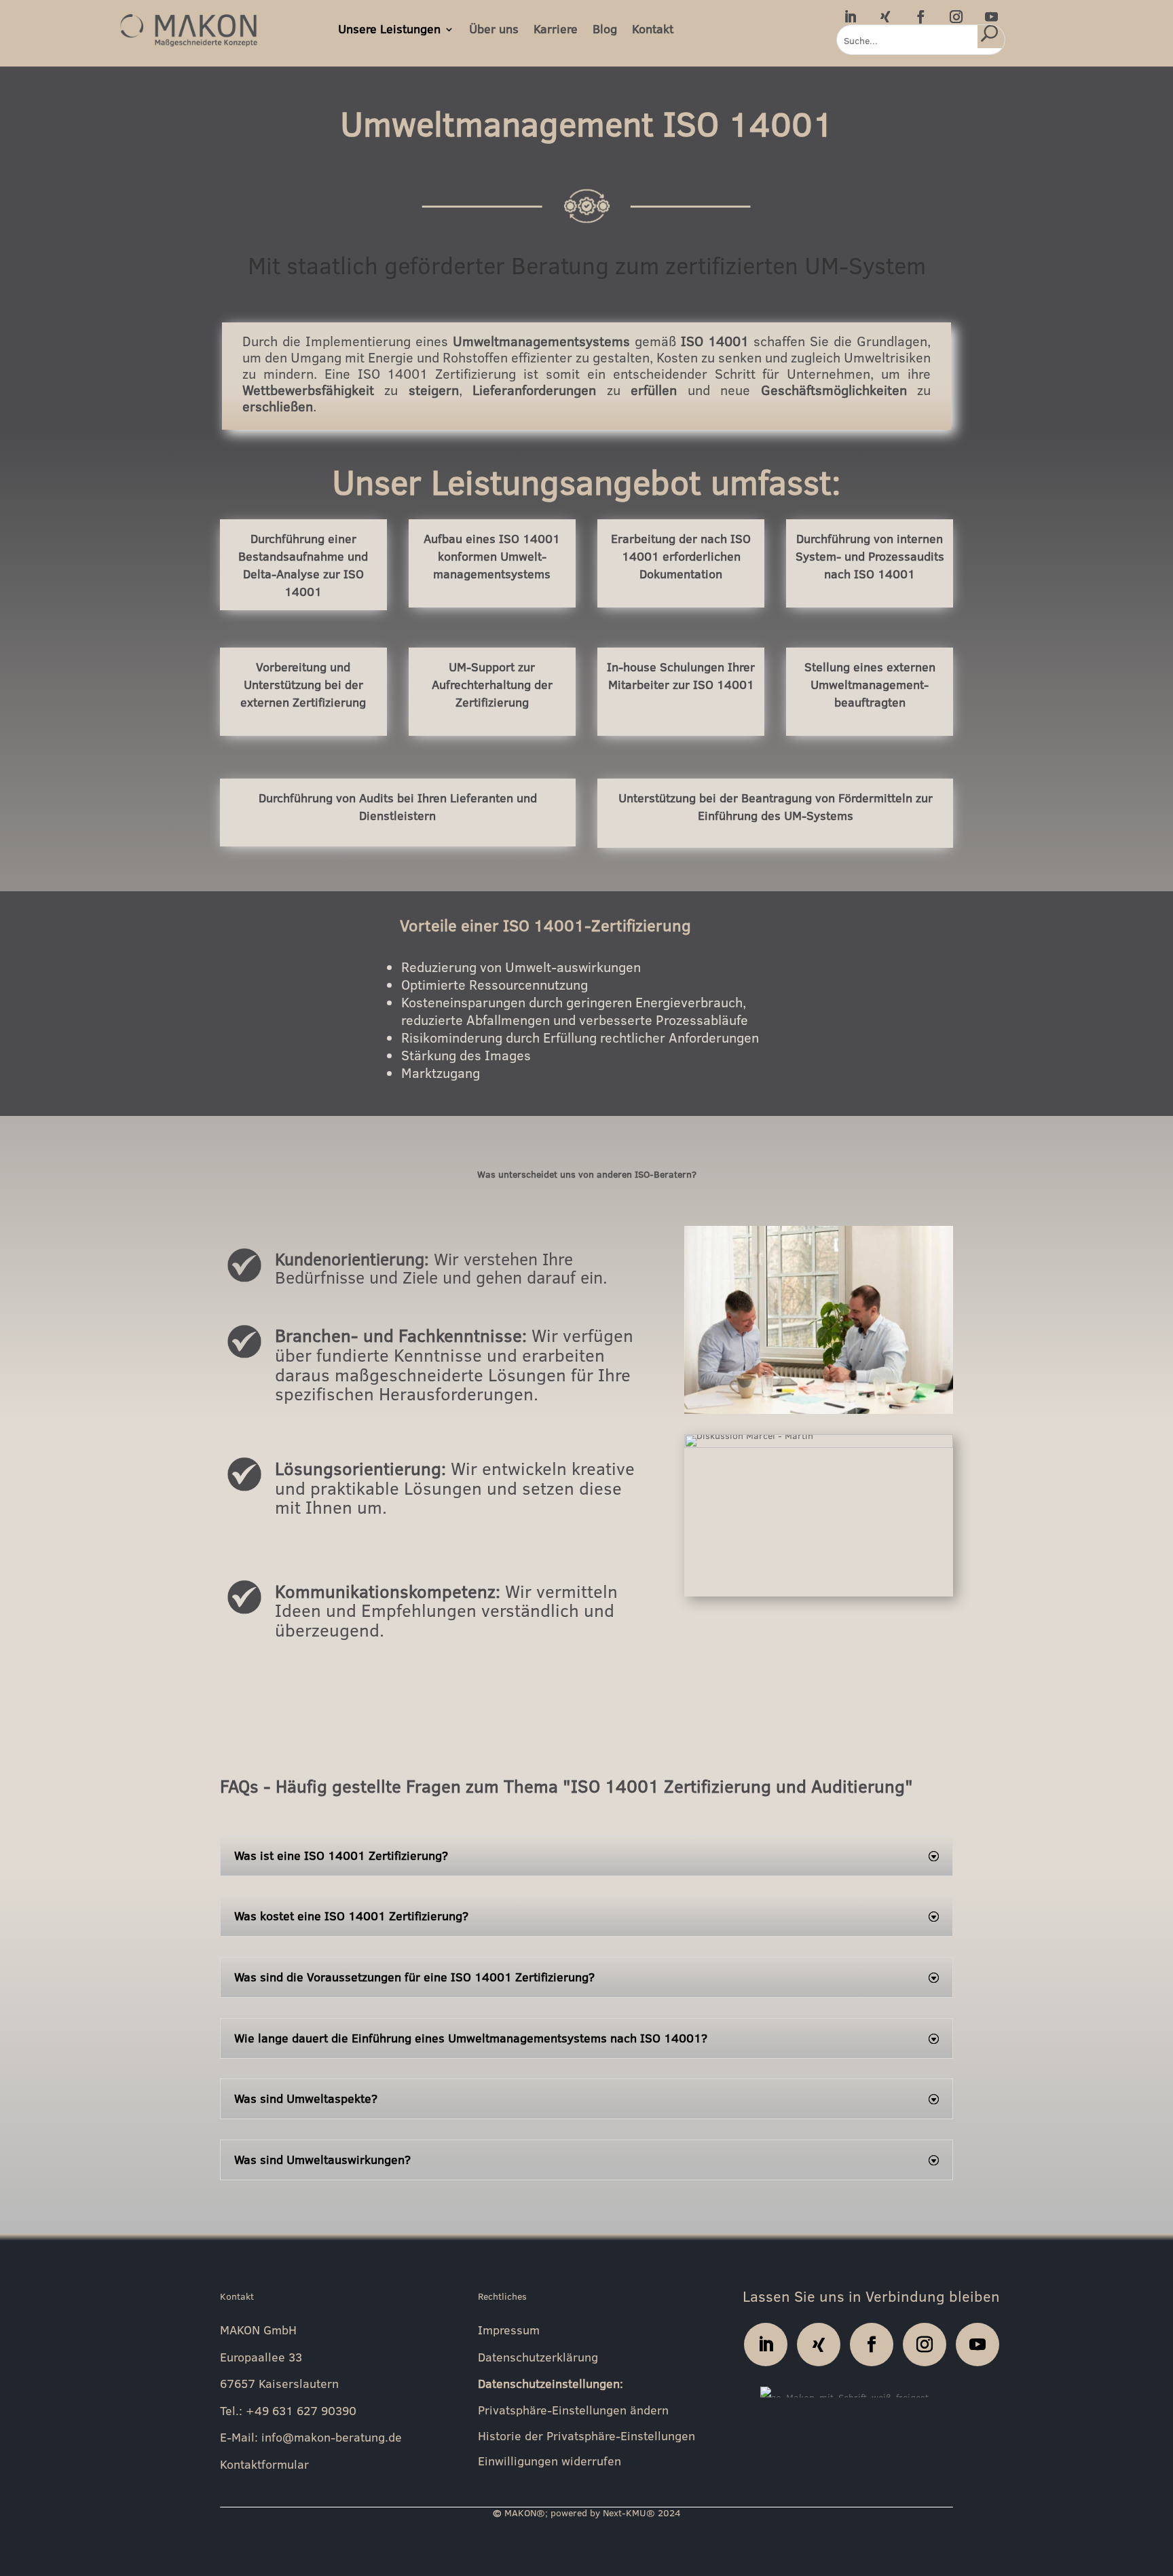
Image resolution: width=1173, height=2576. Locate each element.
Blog (605, 29)
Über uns (494, 29)
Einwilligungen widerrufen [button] (550, 2462)
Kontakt (653, 29)
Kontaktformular (264, 2464)
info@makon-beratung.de (332, 2437)
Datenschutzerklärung (538, 2357)
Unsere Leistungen (389, 29)
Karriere (556, 29)
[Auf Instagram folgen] (956, 16)
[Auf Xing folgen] (885, 16)
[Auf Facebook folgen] (920, 16)
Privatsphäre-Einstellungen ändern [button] (573, 2411)
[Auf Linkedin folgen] (850, 16)
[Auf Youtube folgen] (991, 16)
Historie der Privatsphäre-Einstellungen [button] (586, 2437)
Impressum (509, 2330)
